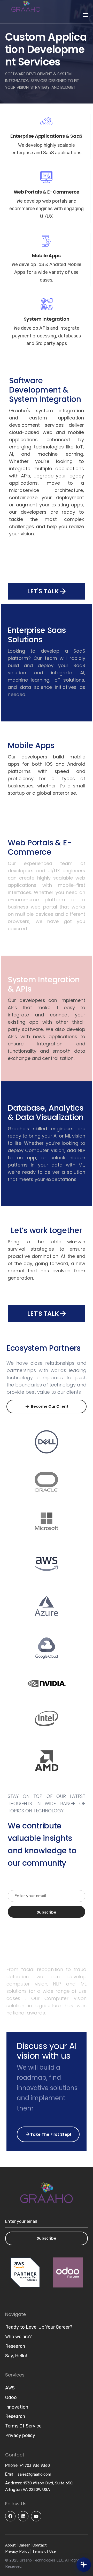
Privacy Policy (17, 2552)
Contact (40, 2545)
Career (24, 2545)
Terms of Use (44, 2552)
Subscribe (47, 2238)
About (10, 2545)
